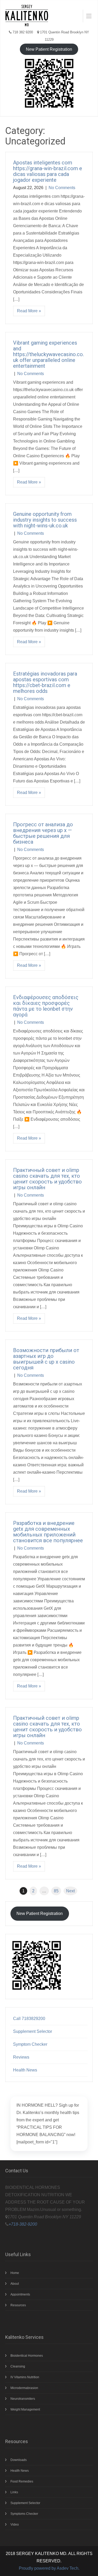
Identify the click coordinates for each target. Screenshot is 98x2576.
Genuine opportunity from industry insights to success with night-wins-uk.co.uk (45, 520)
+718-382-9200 (23, 2224)
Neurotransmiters (23, 2399)
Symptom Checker (30, 2044)
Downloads (19, 2460)
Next (70, 1891)
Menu (87, 16)
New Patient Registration (49, 49)
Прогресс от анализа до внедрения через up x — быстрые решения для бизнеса (43, 833)
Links (14, 2492)
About (15, 2284)
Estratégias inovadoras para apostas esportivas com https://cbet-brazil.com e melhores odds (45, 682)
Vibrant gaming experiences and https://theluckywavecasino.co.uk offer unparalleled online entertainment (48, 354)
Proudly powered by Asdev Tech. (49, 2568)
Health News (25, 2070)
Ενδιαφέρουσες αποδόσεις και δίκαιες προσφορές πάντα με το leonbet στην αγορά (46, 1006)
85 (56, 1891)
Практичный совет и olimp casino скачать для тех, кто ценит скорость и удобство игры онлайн (47, 1179)
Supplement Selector (33, 2031)
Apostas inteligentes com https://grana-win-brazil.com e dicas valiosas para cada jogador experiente (48, 171)
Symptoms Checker (24, 2514)
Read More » (29, 311)
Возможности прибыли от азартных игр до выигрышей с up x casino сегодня (46, 1359)
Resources (18, 2305)
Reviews (21, 2057)
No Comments (62, 188)
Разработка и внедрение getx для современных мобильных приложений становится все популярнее (48, 1532)
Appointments (20, 2294)
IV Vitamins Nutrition (25, 2377)
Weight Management (25, 2409)
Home (15, 2273)
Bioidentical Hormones (27, 2356)
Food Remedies (22, 2481)
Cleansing (18, 2366)
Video (15, 2525)
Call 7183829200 (29, 2019)
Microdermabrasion (24, 2388)
